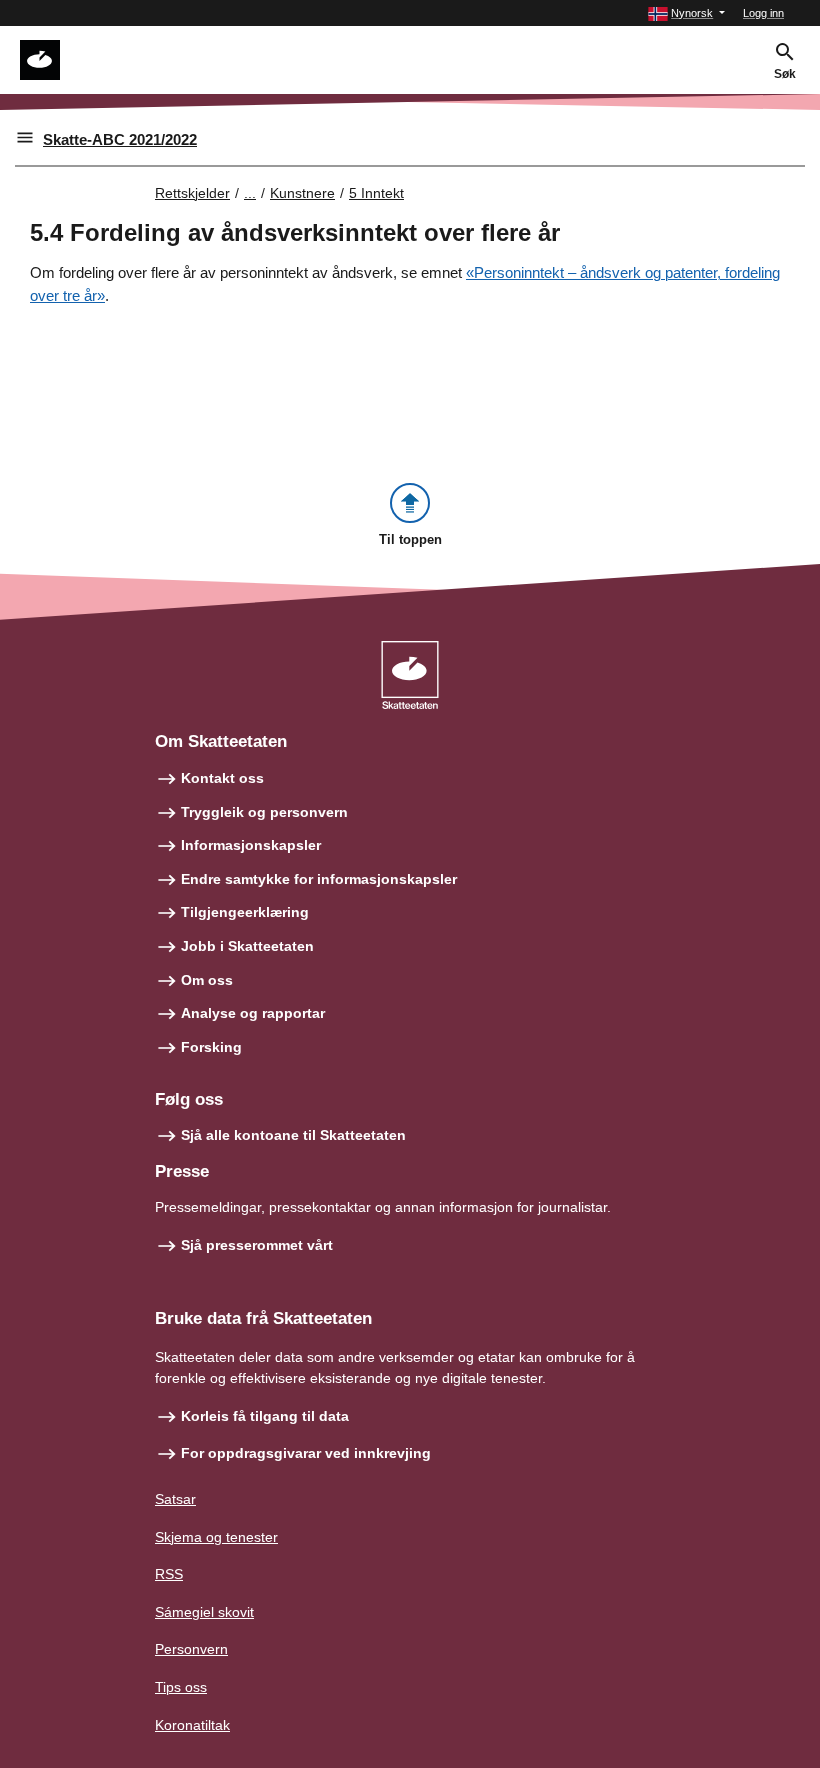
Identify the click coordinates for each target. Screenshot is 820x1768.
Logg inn (763, 13)
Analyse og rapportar (253, 1013)
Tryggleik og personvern (264, 812)
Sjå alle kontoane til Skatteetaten (293, 1135)
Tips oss (181, 1687)
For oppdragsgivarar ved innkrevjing (306, 1453)
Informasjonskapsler (251, 845)
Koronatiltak (192, 1725)
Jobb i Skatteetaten (247, 946)
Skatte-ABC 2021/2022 (120, 139)
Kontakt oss (222, 778)
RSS (169, 1574)
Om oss (207, 980)
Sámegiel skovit (204, 1612)
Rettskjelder (192, 193)
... (250, 193)
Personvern (191, 1649)
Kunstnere (302, 193)
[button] (686, 13)
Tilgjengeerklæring (245, 912)
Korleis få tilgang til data (265, 1416)
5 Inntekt (376, 193)
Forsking (211, 1047)
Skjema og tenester (216, 1537)
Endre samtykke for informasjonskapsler (319, 879)
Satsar (175, 1499)
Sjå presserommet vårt (257, 1245)
